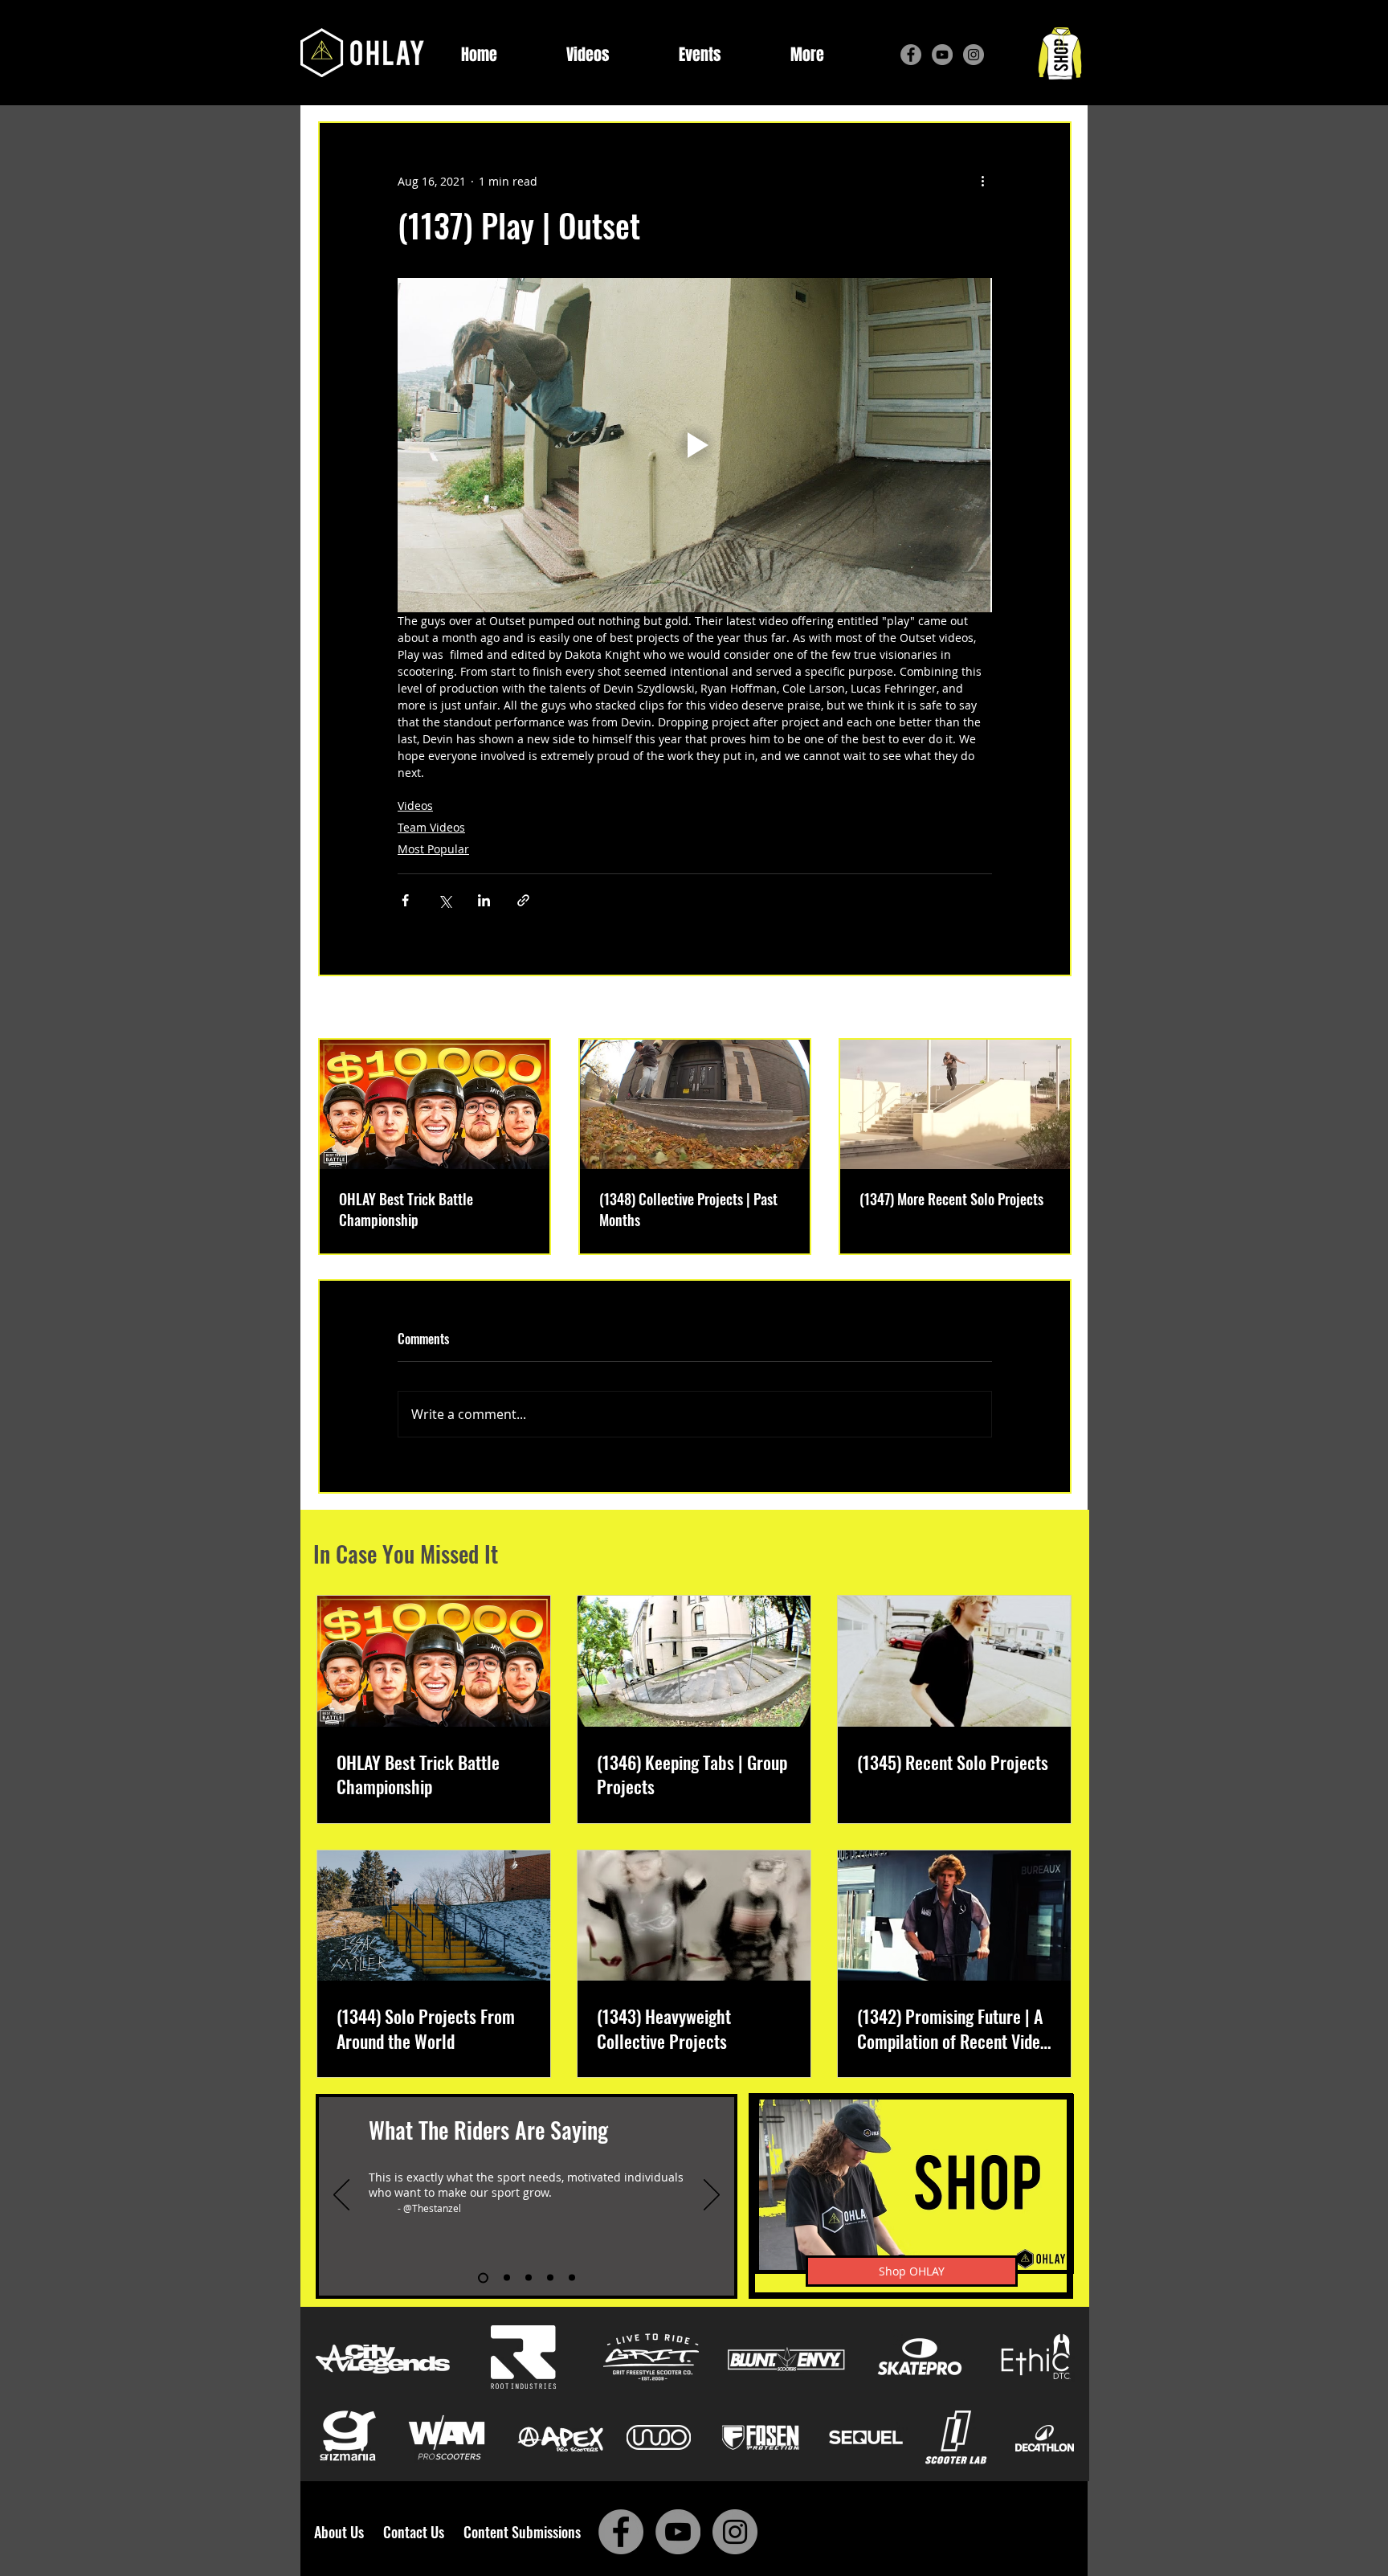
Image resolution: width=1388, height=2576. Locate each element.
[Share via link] (523, 900)
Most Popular (433, 849)
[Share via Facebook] (405, 900)
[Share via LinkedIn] (484, 900)
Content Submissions (522, 2532)
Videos (415, 806)
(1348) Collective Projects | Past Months (688, 1209)
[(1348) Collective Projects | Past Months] (695, 1104)
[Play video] (695, 445)
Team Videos (431, 827)
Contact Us (417, 2532)
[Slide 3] (529, 2278)
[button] (807, 55)
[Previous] (341, 2196)
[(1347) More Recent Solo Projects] (955, 1104)
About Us (344, 2532)
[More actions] (982, 181)
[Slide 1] (481, 2278)
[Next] (712, 2196)
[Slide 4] (550, 2278)
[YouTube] (942, 55)
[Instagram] (974, 55)
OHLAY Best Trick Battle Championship (406, 1209)
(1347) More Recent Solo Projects (951, 1199)
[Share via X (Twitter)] (445, 900)
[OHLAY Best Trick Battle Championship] (435, 1104)
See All (1053, 1009)
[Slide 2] (505, 2278)
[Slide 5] (572, 2278)
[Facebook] (911, 55)
